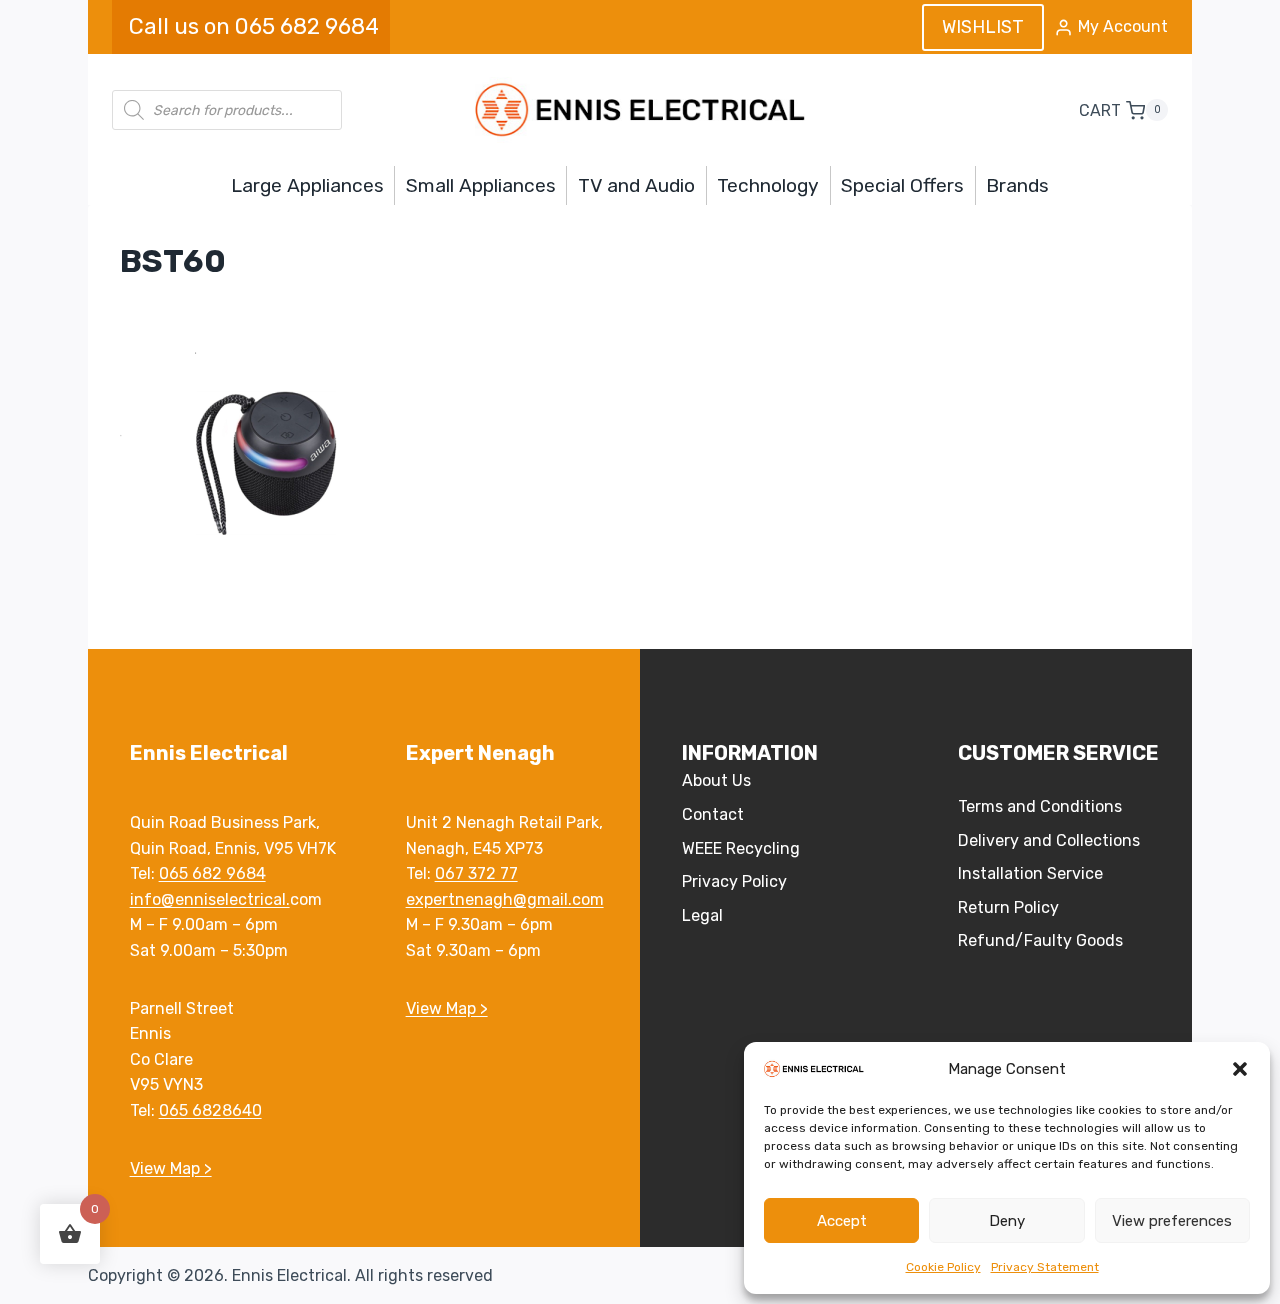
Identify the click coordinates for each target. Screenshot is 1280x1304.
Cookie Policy (943, 1267)
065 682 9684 (212, 873)
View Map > (171, 1168)
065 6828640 (210, 1110)
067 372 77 (476, 873)
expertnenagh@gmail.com (505, 899)
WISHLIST (983, 27)
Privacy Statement (1045, 1267)
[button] (1240, 1069)
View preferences (1172, 1221)
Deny (1007, 1221)
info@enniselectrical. (210, 899)
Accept (842, 1221)
